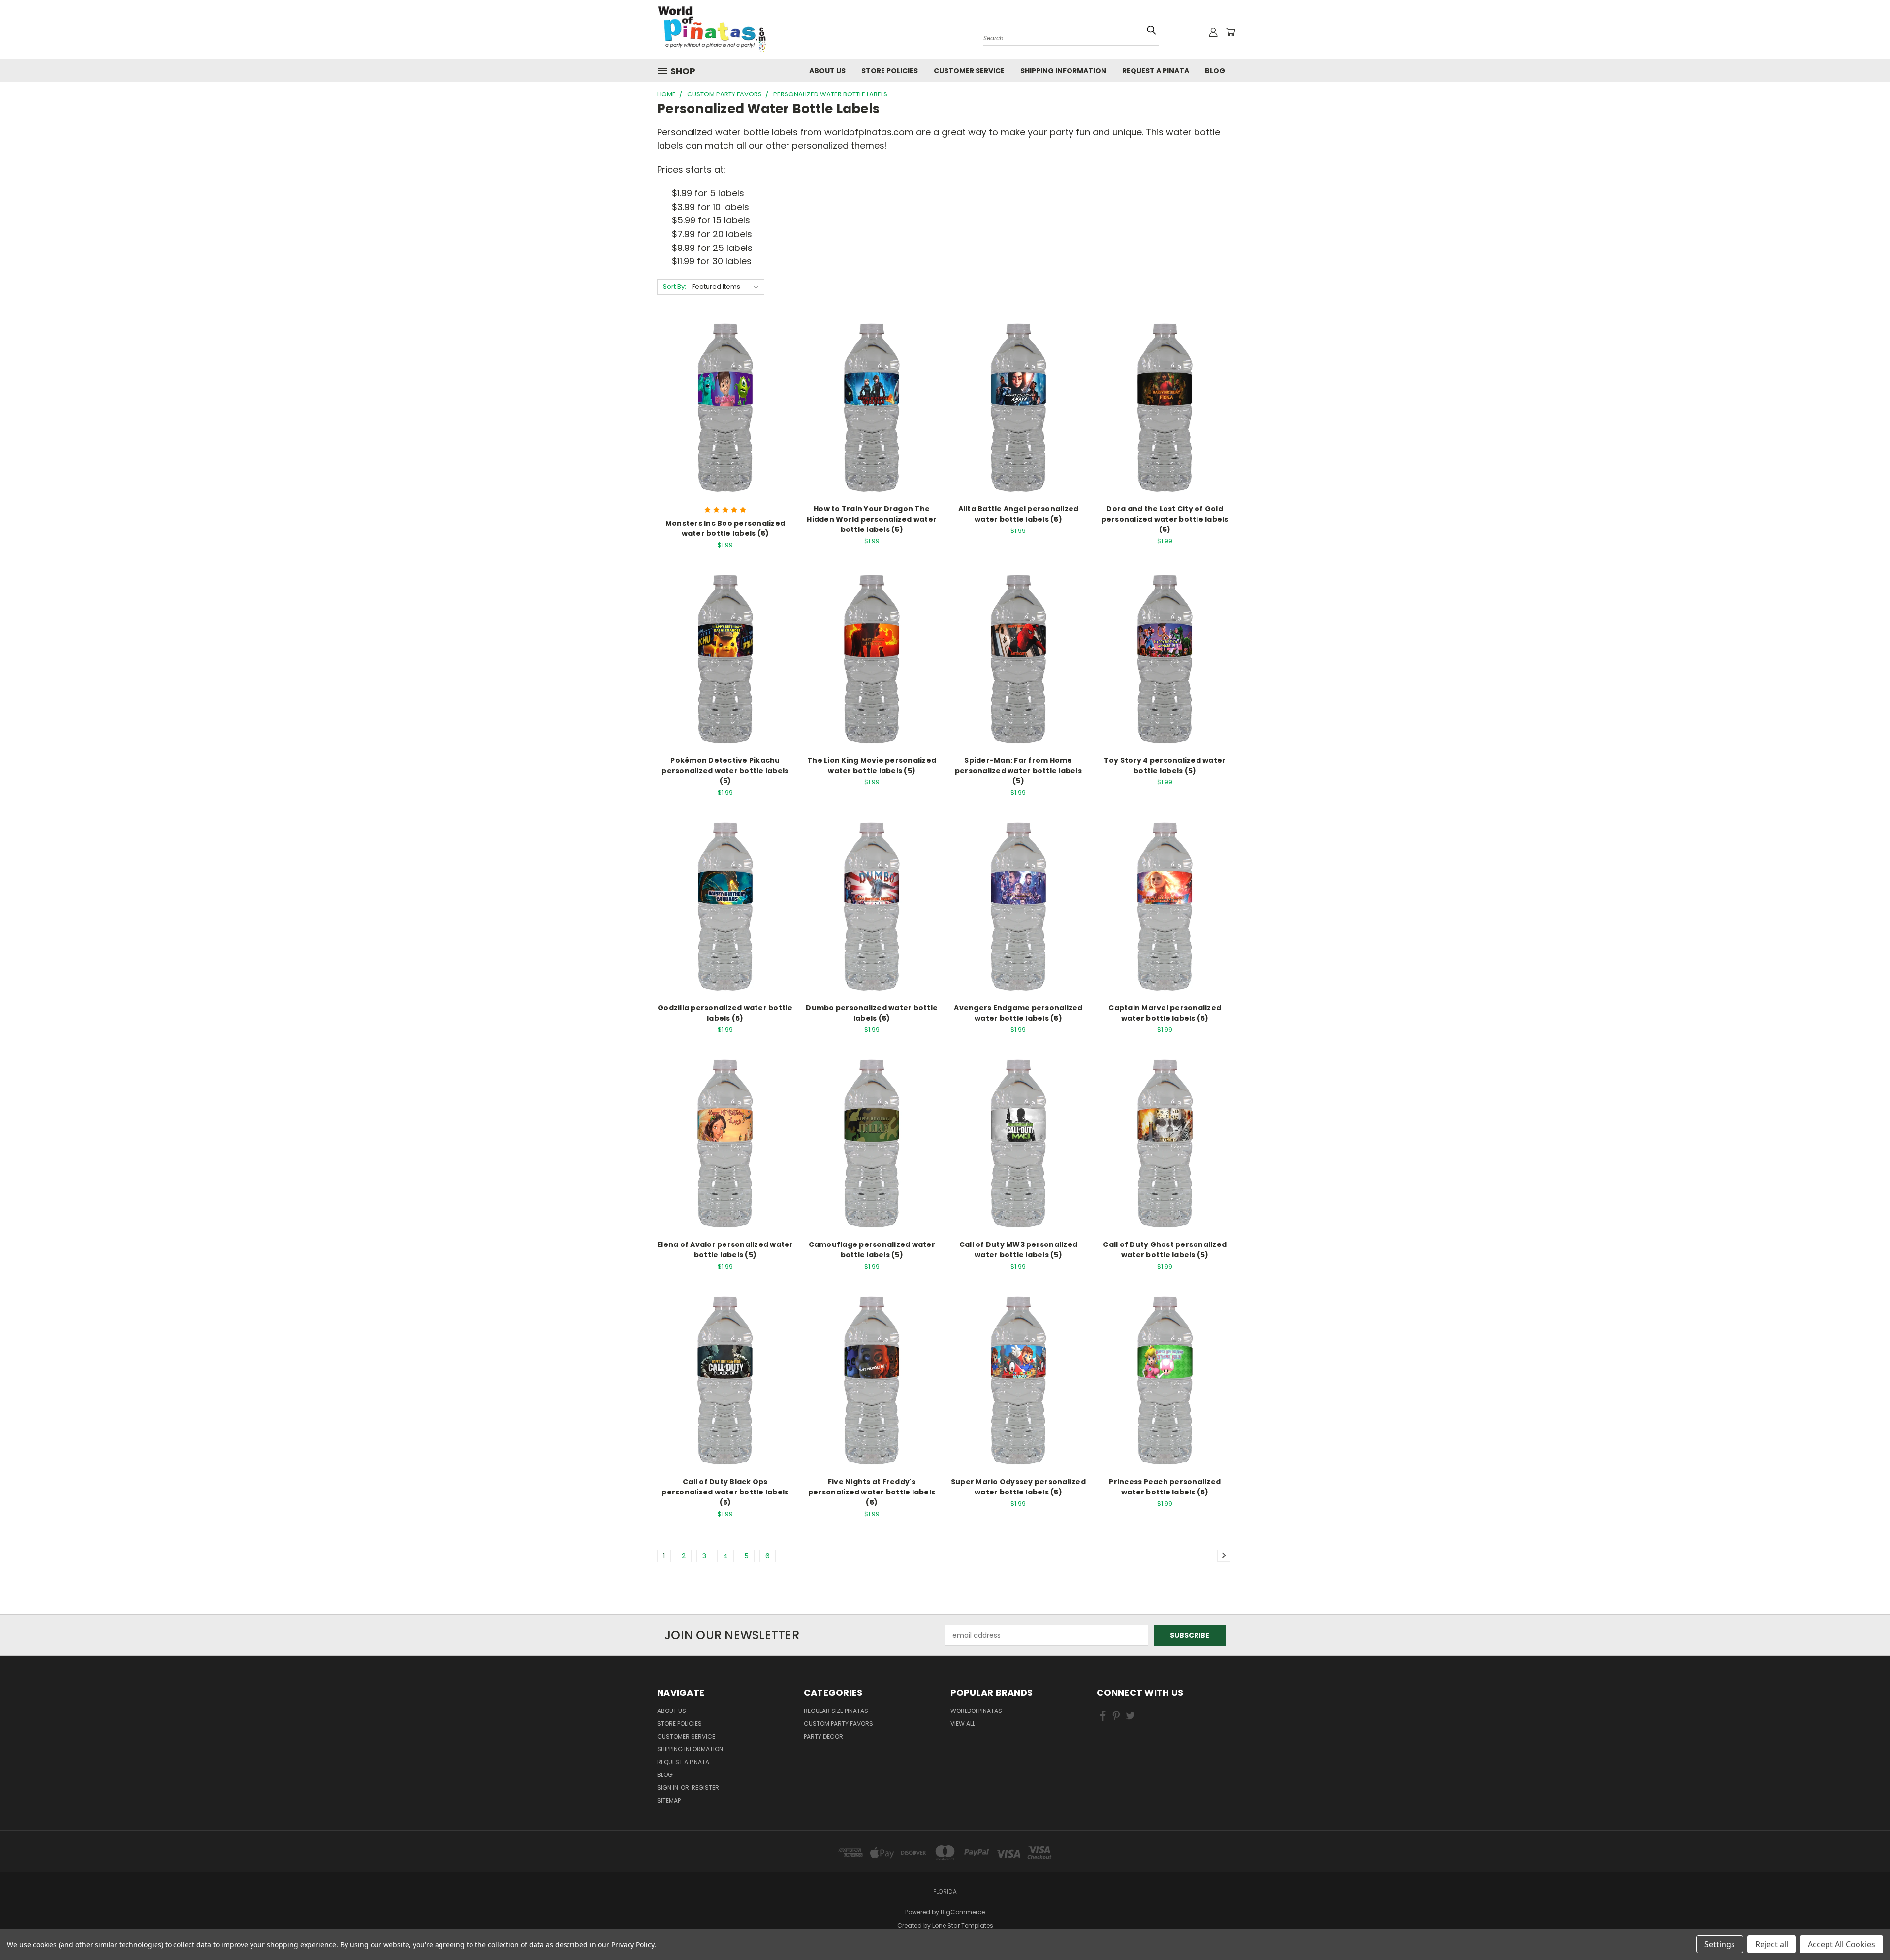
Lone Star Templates (963, 1925)
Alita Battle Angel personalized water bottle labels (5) (1019, 514)
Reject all (1772, 1944)
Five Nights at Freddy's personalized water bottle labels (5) (872, 1492)
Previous (1864, 1922)
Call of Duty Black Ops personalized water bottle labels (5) (725, 1492)
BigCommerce (963, 1912)
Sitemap (669, 1800)
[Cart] (1230, 32)
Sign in (668, 1788)
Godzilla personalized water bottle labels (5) (725, 1013)
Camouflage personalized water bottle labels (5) (872, 1250)
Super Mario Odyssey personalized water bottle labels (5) (1018, 1487)
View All (963, 1724)
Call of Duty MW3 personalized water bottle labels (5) (1018, 1250)
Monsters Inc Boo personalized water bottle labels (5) (725, 528)
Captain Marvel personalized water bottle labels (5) (1165, 1013)
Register (705, 1788)
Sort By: (675, 287)
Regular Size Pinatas (836, 1711)
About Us (827, 71)
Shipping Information (1063, 71)
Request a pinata (1156, 71)
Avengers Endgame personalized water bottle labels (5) (1018, 1013)
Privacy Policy (633, 1944)
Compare (722, 408)
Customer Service (969, 71)
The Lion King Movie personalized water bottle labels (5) (872, 765)
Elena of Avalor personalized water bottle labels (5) (725, 1250)
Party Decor (823, 1736)
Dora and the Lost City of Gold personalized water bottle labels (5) (1165, 519)
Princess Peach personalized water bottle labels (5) (1165, 1487)
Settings (1720, 1944)
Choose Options (725, 426)
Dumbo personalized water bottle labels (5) (872, 1013)
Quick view (725, 389)
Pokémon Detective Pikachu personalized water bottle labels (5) (725, 771)
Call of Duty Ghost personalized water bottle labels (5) (1165, 1250)
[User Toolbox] (1213, 32)
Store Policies (890, 71)
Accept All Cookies (1842, 1944)
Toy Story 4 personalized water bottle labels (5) (1165, 765)
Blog (1215, 71)
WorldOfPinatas (976, 1711)
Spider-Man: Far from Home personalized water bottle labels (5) (1018, 771)
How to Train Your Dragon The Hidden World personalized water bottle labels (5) (872, 519)
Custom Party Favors (838, 1724)
